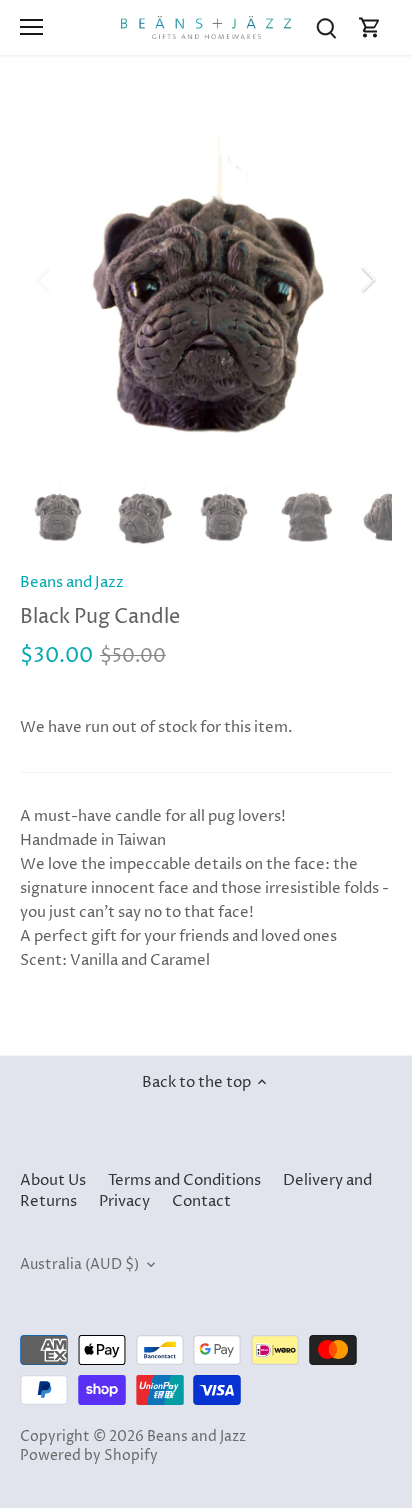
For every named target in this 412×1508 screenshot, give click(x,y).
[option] (206, 279)
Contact (201, 1201)
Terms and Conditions (184, 1180)
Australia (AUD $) (79, 1265)
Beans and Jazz (72, 582)
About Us (53, 1180)
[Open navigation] (31, 27)
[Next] (367, 279)
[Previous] (45, 279)
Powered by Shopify (89, 1456)
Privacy (124, 1201)
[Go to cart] (370, 27)
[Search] (326, 27)
